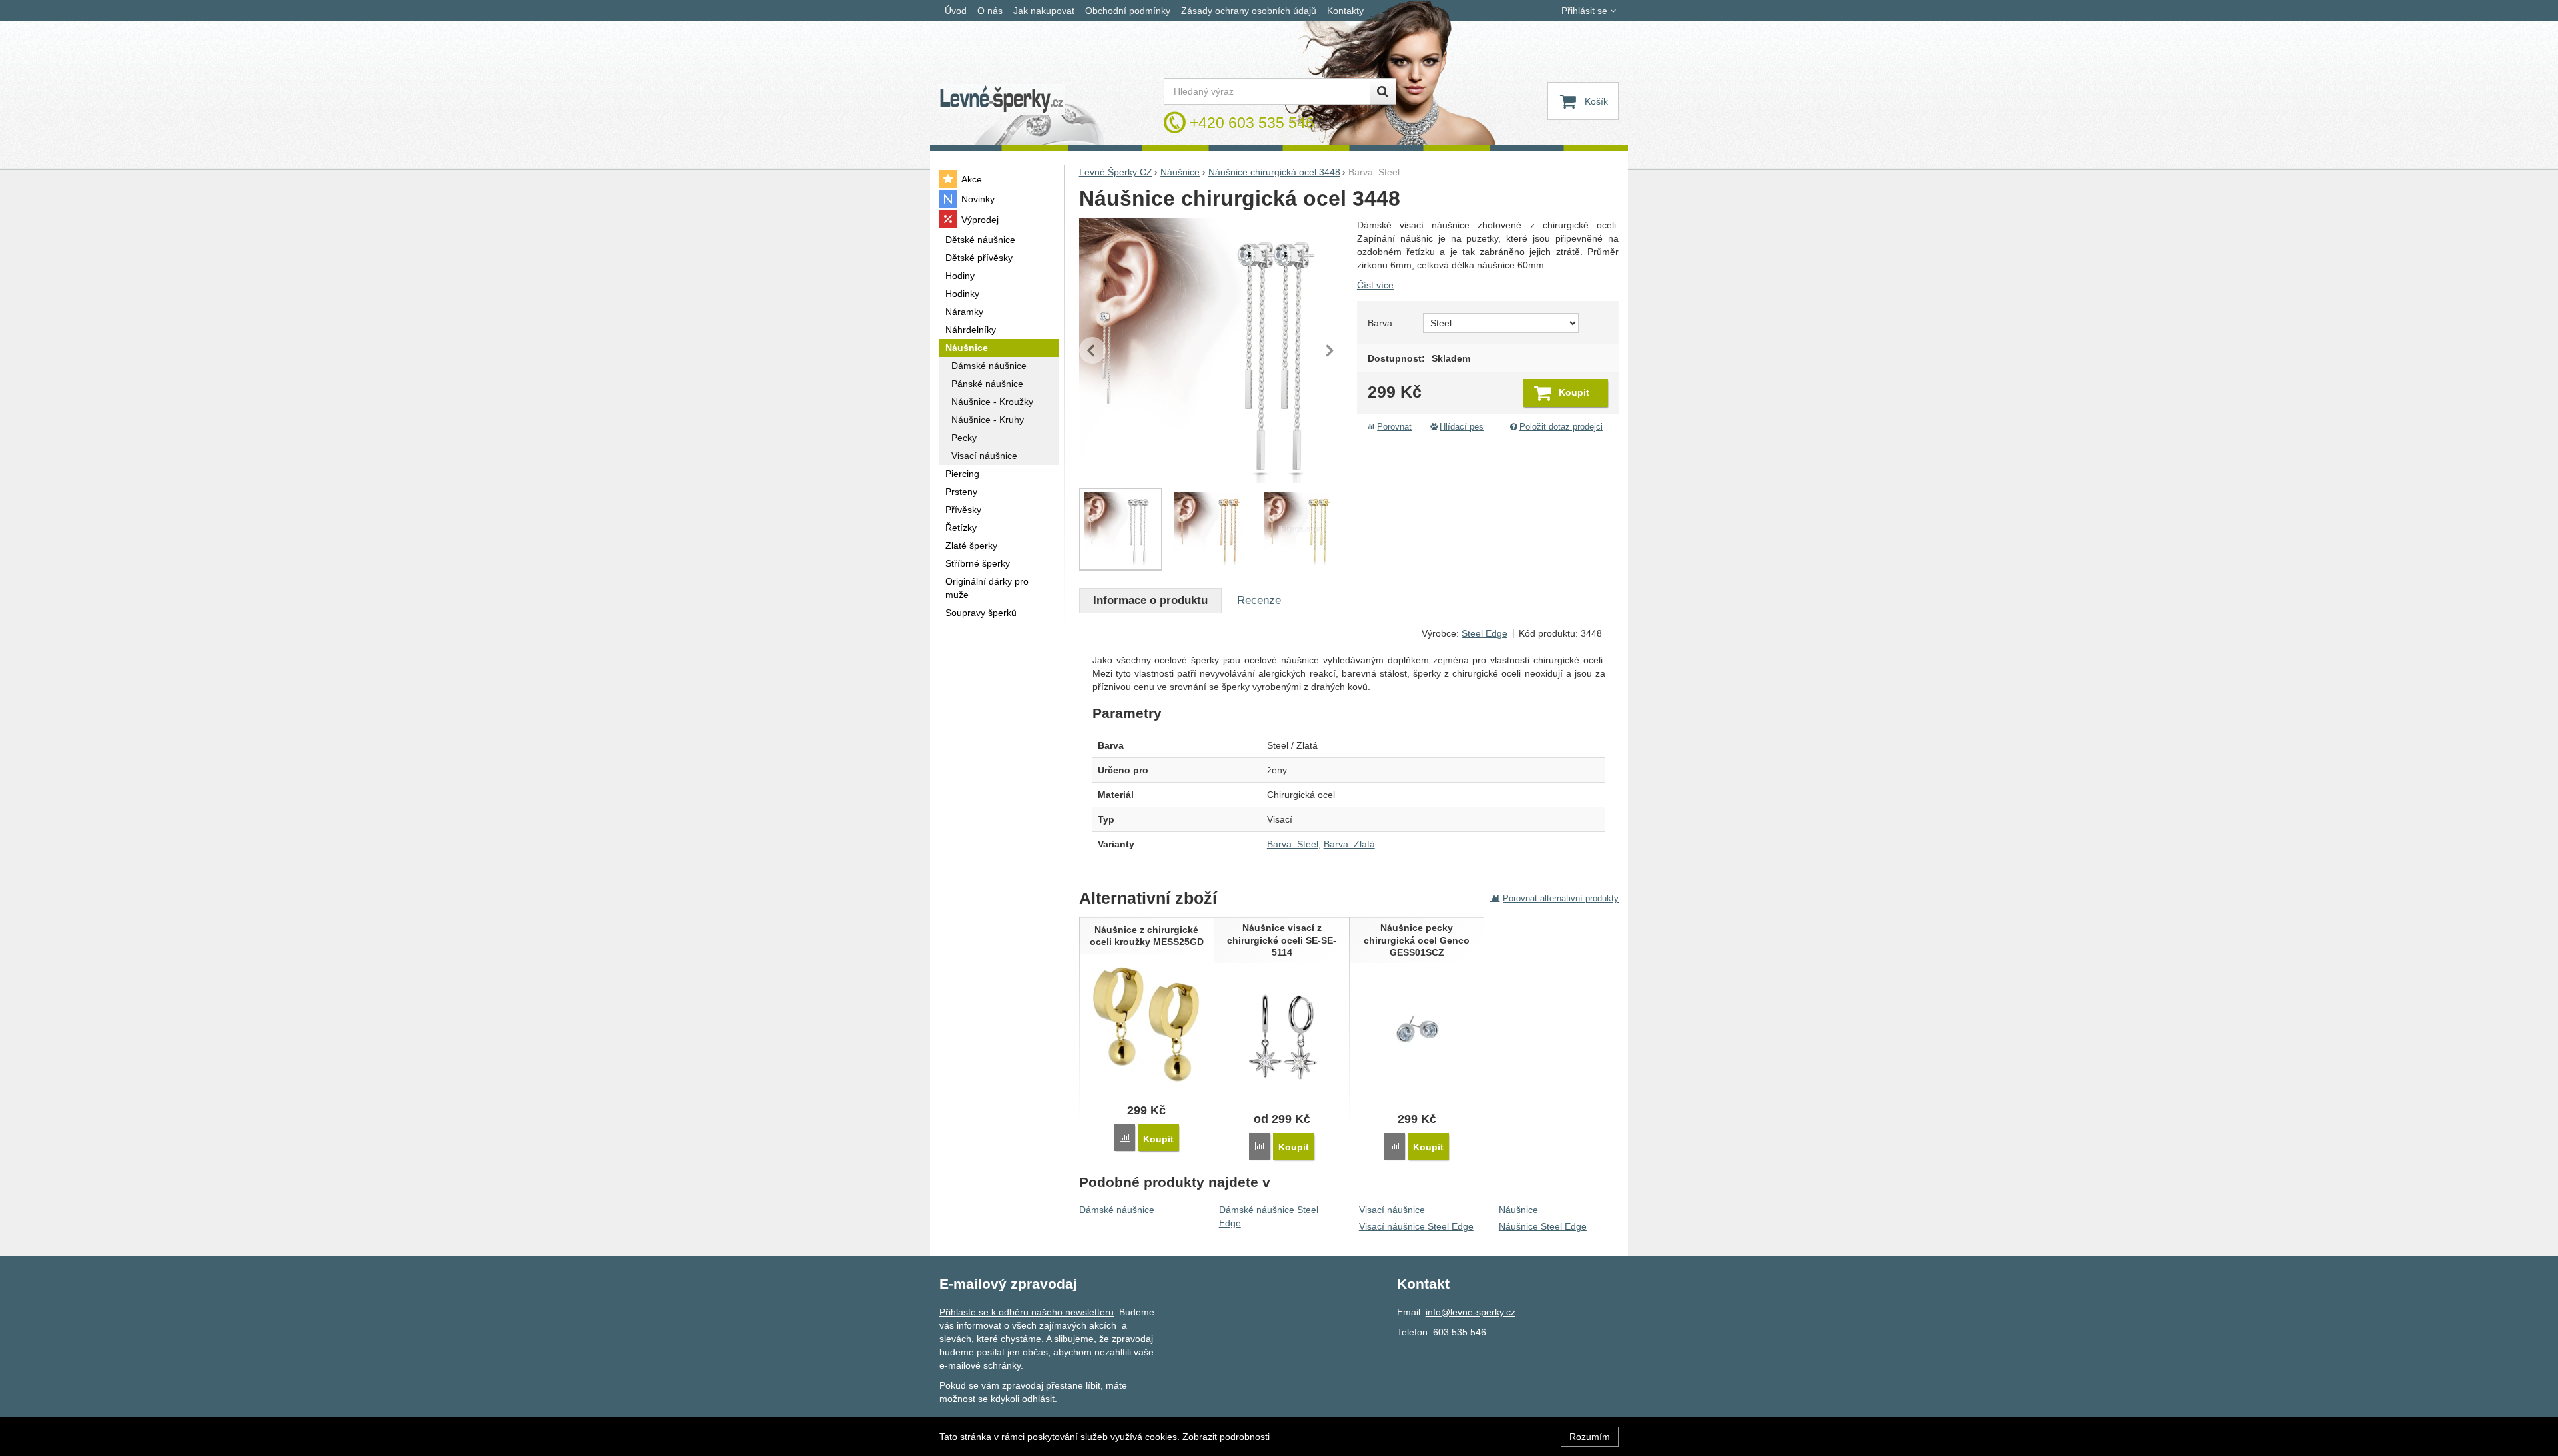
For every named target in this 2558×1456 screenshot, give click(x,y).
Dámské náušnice (1117, 1210)
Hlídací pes (1462, 427)
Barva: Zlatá (1349, 844)
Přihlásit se (1584, 11)
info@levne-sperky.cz (1471, 1312)
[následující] (1330, 350)
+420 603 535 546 (1252, 123)
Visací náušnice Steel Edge (1416, 1226)
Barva (1380, 323)
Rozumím (1590, 1437)
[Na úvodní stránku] (1002, 100)
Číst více (1375, 285)
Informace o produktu (1150, 600)
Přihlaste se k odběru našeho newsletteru (1027, 1312)
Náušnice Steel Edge (1543, 1226)
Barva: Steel (1293, 844)
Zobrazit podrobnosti (1226, 1437)
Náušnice (1518, 1210)
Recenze (1259, 600)
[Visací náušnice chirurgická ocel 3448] (1211, 351)
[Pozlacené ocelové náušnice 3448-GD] (1302, 530)
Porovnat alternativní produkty (1561, 898)
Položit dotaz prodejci (1561, 427)
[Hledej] (1383, 91)
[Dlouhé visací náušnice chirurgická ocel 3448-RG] (1211, 530)
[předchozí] (1092, 350)
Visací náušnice (1392, 1210)
